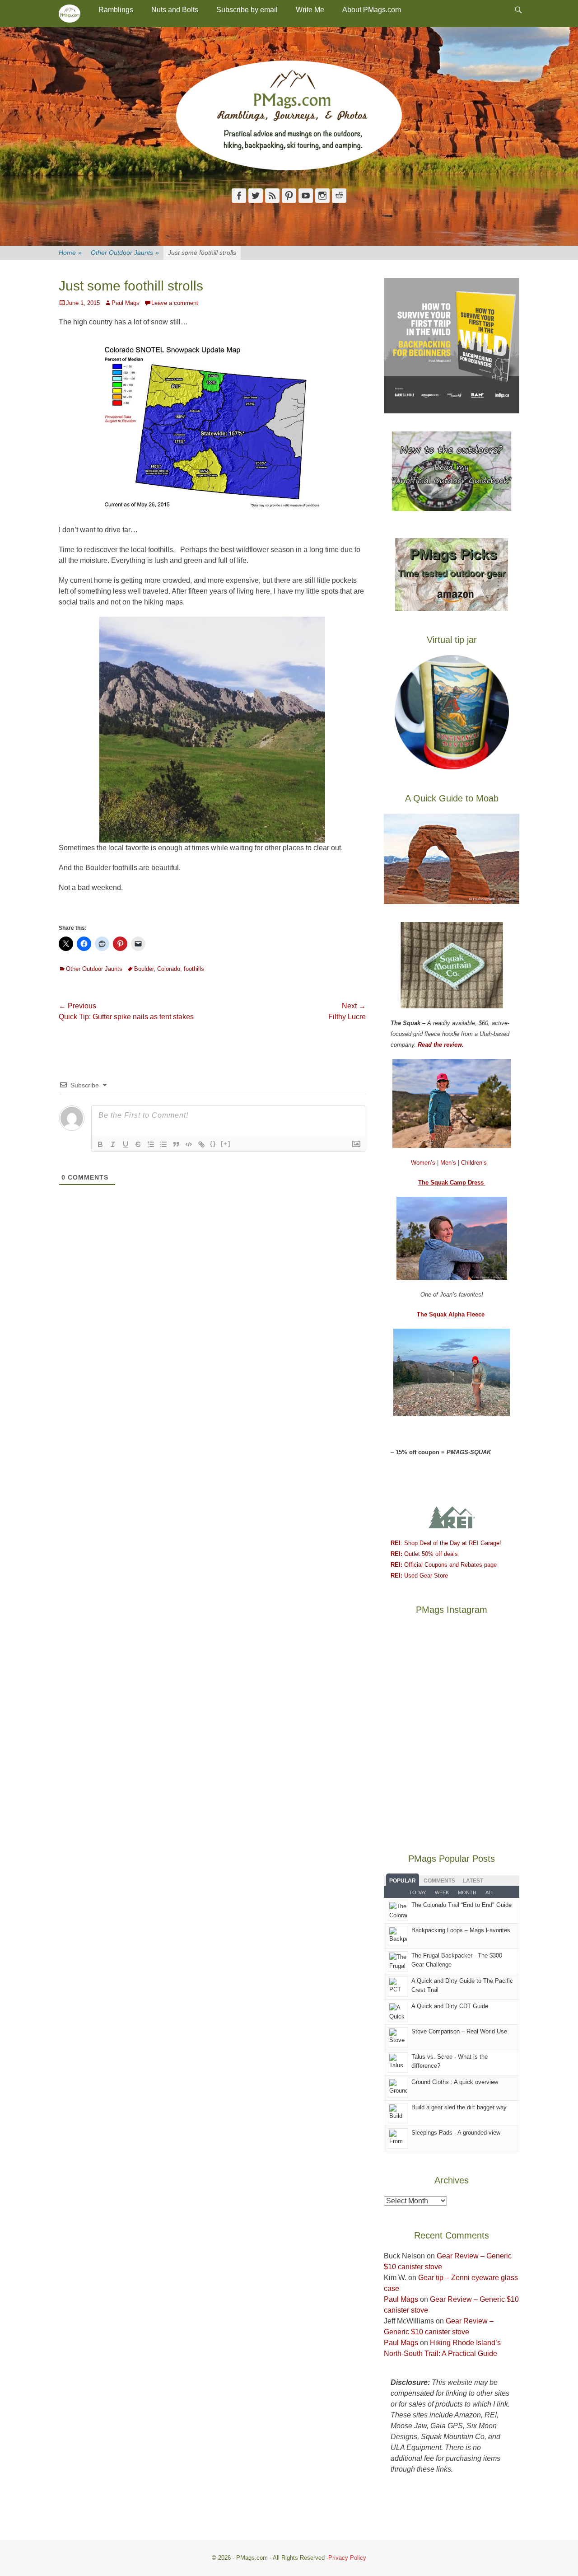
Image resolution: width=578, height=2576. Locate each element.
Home (70, 253)
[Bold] (100, 1144)
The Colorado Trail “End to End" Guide (461, 1905)
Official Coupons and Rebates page (444, 1565)
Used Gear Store (419, 1576)
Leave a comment (175, 303)
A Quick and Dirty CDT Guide (450, 2006)
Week (442, 1892)
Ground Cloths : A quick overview (455, 2082)
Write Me (310, 10)
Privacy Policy (347, 2558)
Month (467, 1892)
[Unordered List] (163, 1144)
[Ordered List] (151, 1144)
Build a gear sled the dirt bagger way (459, 2107)
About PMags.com (372, 10)
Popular (403, 1881)
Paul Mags (126, 303)
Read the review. (441, 1045)
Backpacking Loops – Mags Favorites (461, 1930)
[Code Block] (189, 1144)
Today (417, 1892)
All (490, 1892)
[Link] (201, 1144)
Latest (473, 1881)
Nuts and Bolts (175, 10)
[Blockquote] (176, 1144)
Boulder (144, 969)
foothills (194, 969)
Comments (439, 1881)
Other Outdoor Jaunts (125, 253)
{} (213, 1144)
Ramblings (116, 10)
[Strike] (138, 1144)
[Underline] (126, 1144)
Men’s (449, 1163)
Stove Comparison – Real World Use (459, 2031)
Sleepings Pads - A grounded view (456, 2133)
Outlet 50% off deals (424, 1554)
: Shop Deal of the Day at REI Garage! (446, 1543)
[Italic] (113, 1144)
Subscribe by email (247, 10)
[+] (226, 1144)
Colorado (169, 969)
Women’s (424, 1163)
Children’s (474, 1163)
